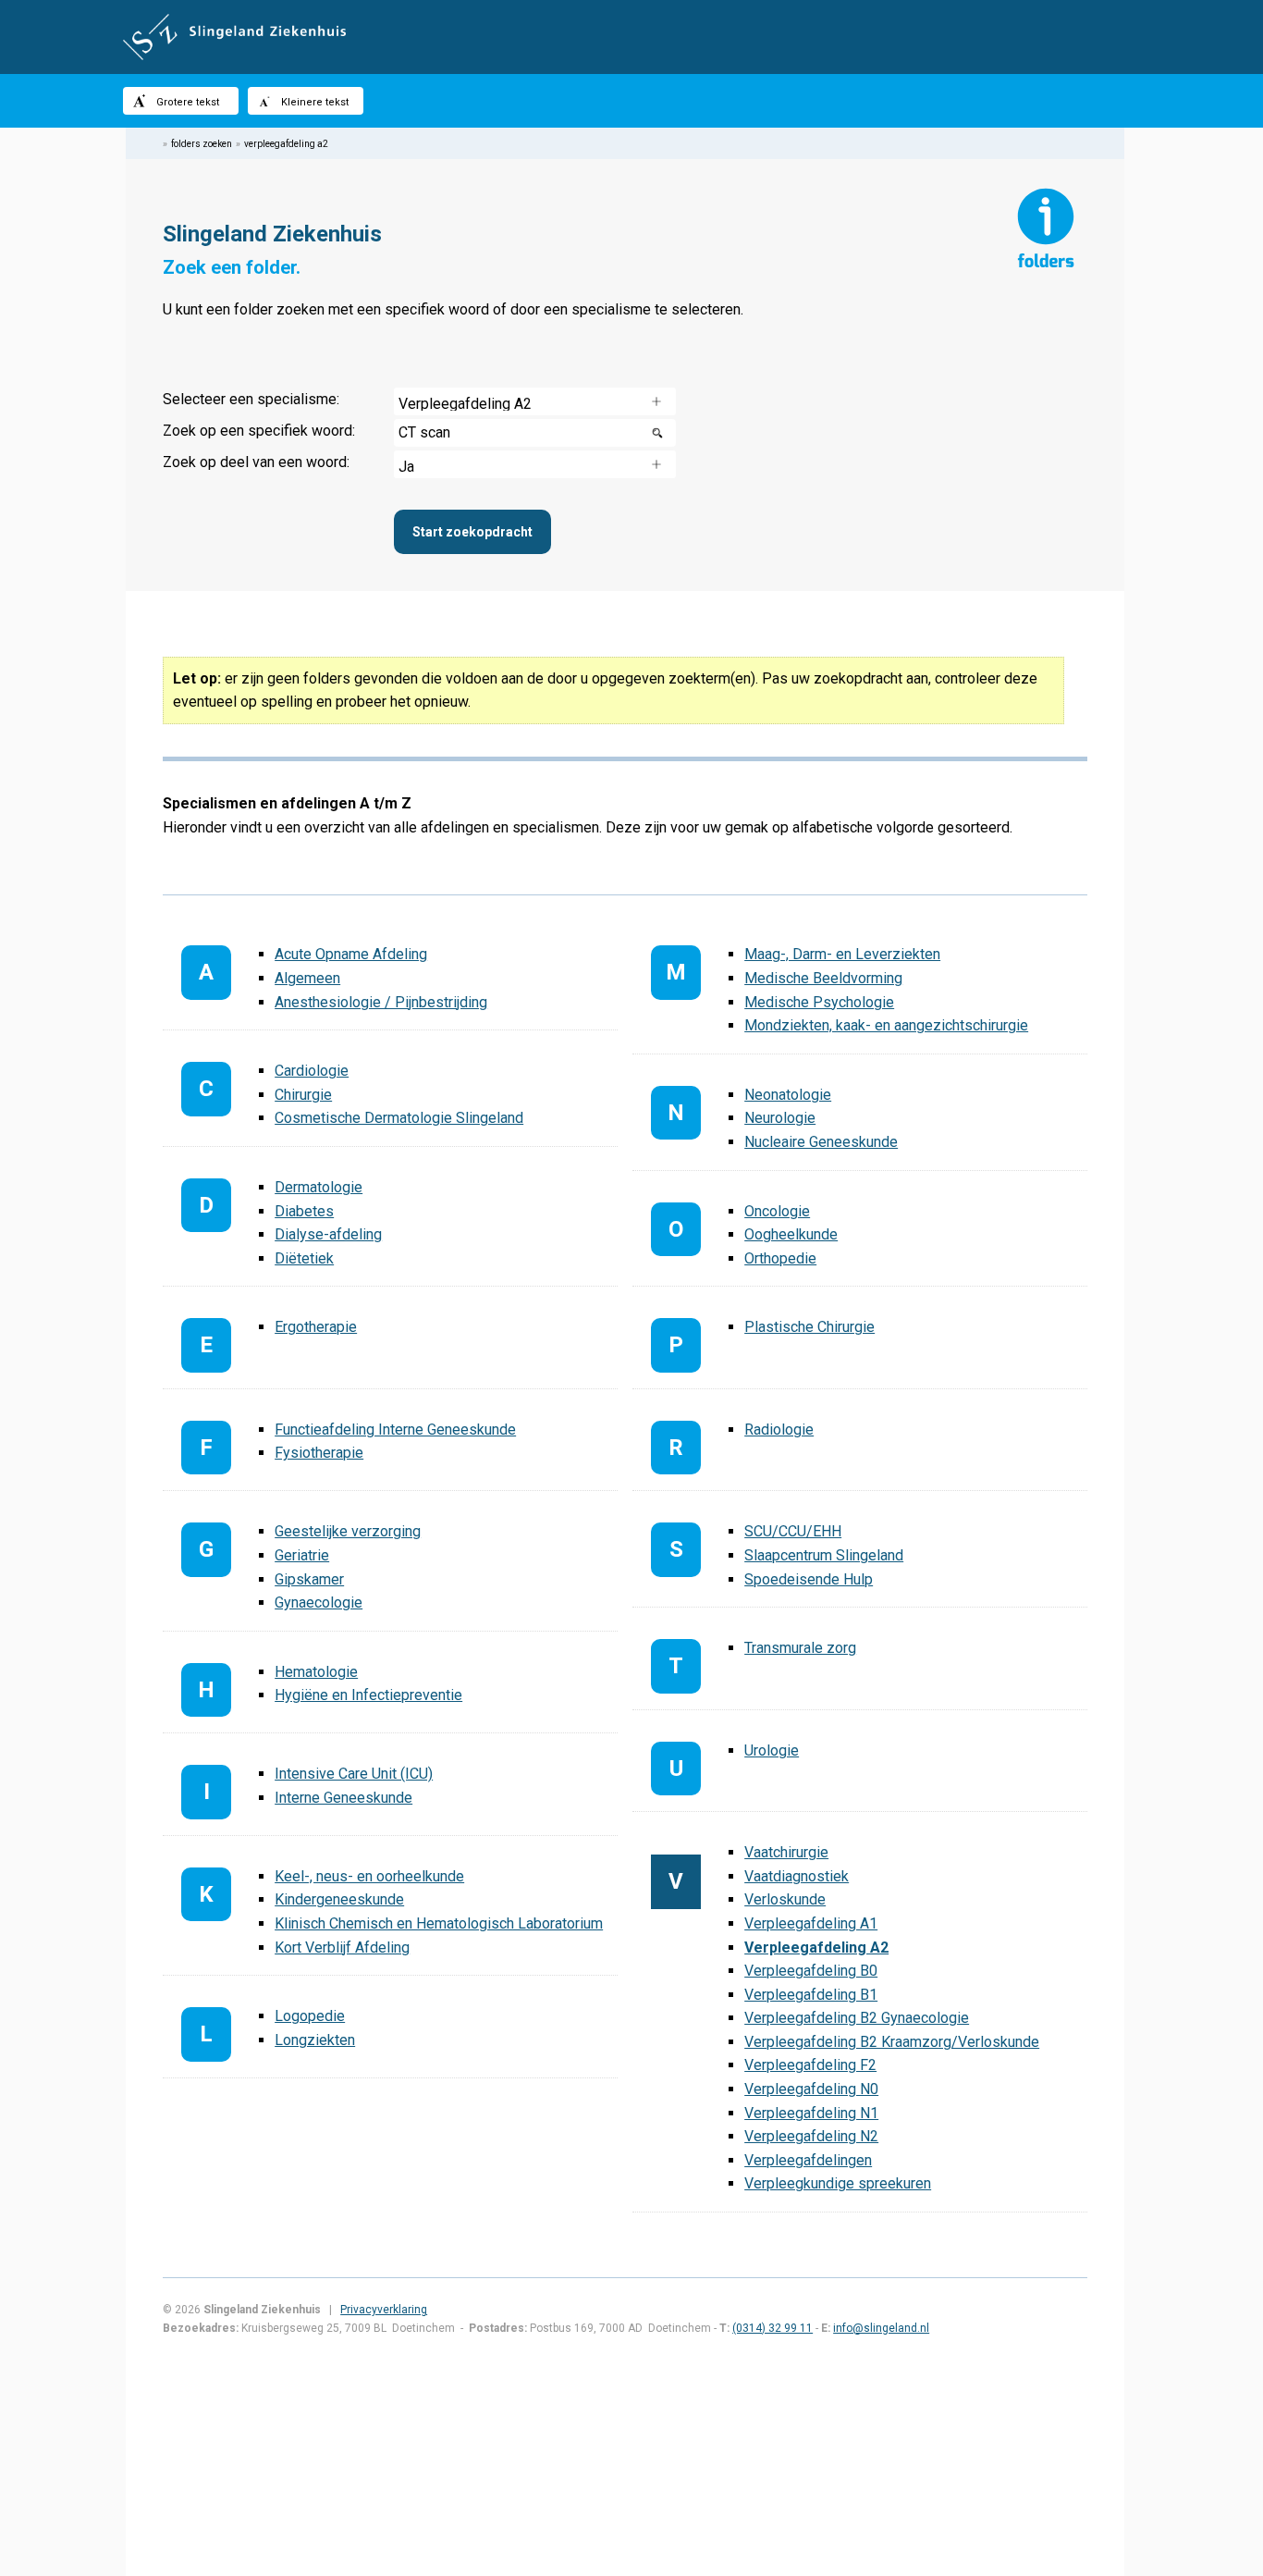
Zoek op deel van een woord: (256, 462)
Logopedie (310, 2016)
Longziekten (315, 2040)
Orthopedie (780, 1258)
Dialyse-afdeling (328, 1234)
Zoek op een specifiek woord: (259, 431)
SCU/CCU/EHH (793, 1531)
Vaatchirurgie (786, 1852)
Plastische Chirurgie (809, 1327)
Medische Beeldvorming (823, 978)
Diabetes (304, 1211)
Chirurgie (303, 1095)
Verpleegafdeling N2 (811, 2136)
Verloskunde (785, 1899)
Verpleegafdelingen (808, 2160)
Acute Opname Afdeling (351, 954)
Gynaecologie (319, 1602)
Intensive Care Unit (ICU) (354, 1774)
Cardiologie (312, 1071)
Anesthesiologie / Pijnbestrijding (381, 1002)
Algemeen (307, 978)
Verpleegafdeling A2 (816, 1947)
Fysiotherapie (319, 1453)
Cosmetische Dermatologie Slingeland (399, 1118)
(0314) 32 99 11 (773, 2328)
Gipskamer (309, 1579)
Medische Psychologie (819, 1002)
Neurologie (780, 1118)
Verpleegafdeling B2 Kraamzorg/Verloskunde (892, 2042)
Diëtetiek (304, 1258)
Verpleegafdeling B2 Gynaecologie (857, 2018)
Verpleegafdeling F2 (810, 2065)
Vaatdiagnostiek (797, 1876)
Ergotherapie (316, 1327)
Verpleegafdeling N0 (811, 2089)
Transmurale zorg (800, 1648)
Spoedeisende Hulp (809, 1579)
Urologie (772, 1750)
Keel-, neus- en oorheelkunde (369, 1876)
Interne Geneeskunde (343, 1798)
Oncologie (777, 1211)
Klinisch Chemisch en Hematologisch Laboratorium (439, 1923)
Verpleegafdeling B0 (811, 1971)
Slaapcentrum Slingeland (824, 1555)
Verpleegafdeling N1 (811, 2113)
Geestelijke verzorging (348, 1531)
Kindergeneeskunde (339, 1899)
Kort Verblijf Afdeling (342, 1947)
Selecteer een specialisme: (251, 399)
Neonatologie (788, 1095)
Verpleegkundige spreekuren (838, 2183)
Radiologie (779, 1430)
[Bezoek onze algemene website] (631, 37)
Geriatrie (302, 1555)
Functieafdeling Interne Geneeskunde (395, 1430)
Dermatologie (319, 1187)
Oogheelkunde (791, 1234)
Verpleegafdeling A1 (811, 1923)
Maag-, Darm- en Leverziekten (842, 954)
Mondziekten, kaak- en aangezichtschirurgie (886, 1025)
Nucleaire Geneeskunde (821, 1142)
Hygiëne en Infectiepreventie (368, 1695)
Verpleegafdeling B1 (811, 1995)
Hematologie (316, 1672)
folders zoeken (202, 144)
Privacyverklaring (384, 2310)
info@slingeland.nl (881, 2328)
